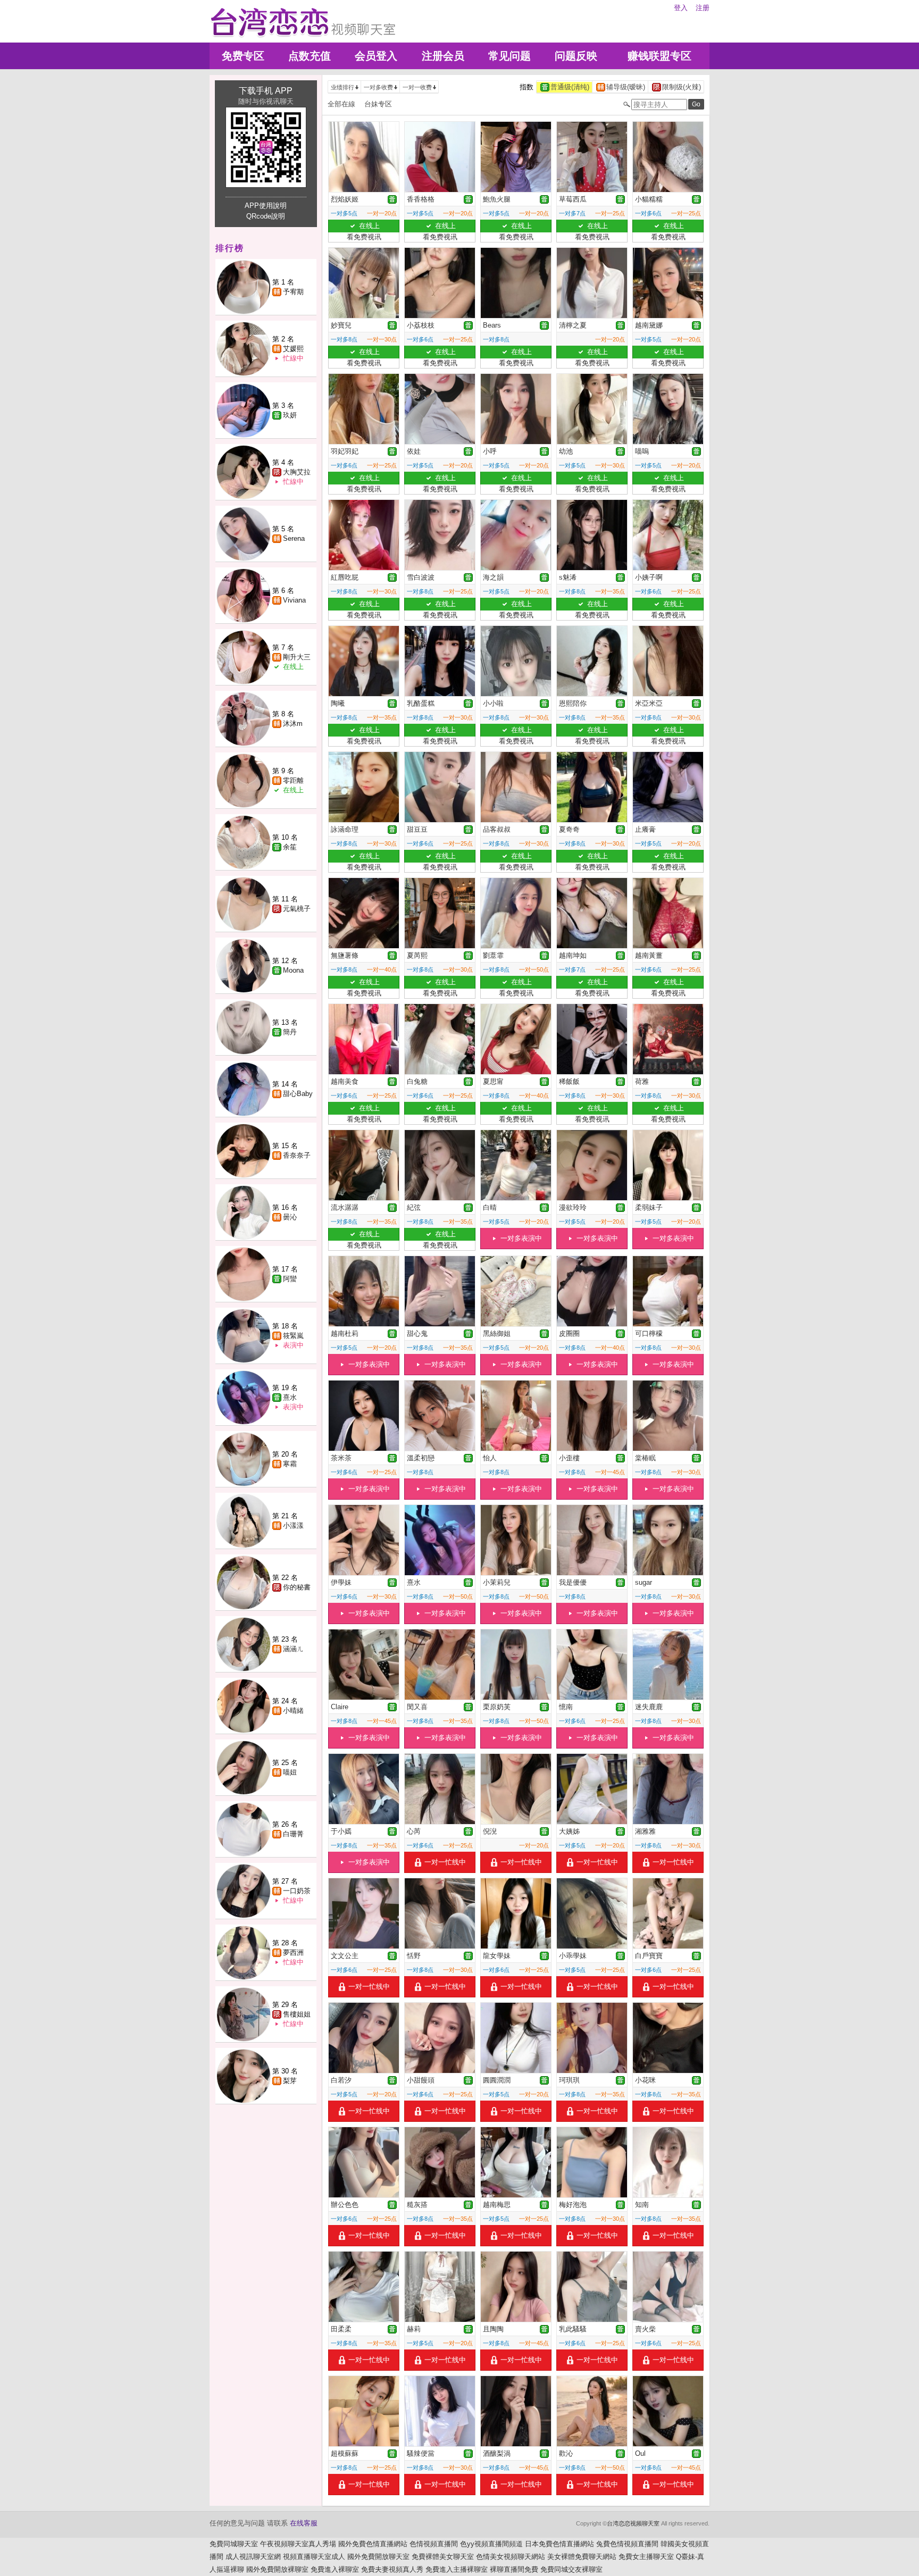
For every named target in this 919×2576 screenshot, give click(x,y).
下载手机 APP (266, 91)
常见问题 (509, 56)
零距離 (293, 780)
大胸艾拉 (297, 472)
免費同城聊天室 (234, 2544)
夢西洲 (293, 1952)
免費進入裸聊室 (335, 2569)
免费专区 (243, 56)
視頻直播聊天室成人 (314, 2557)
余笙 (290, 847)
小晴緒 (293, 1711)
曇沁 (290, 1217)
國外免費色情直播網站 (373, 2544)
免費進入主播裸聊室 (457, 2569)
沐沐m (293, 724)
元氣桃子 (297, 909)
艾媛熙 (293, 349)
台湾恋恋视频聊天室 (633, 2523)
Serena (294, 538)
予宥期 (293, 292)
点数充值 (310, 56)
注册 (703, 8)
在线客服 (304, 2523)
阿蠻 (290, 1279)
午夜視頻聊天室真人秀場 (298, 2544)
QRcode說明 (266, 216)
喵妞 (290, 1772)
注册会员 (443, 56)
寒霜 (290, 1464)
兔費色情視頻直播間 (627, 2544)
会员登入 (376, 56)
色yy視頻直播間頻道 (491, 2544)
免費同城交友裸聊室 (571, 2569)
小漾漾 (293, 1525)
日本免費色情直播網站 (559, 2544)
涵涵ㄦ (293, 1649)
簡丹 (290, 1032)
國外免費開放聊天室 (378, 2557)
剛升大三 (297, 657)
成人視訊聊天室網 (253, 2557)
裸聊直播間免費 (514, 2569)
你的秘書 (297, 1587)
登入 (681, 8)
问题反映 (576, 56)
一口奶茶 (297, 1891)
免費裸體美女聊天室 (443, 2557)
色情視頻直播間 (434, 2544)
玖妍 (290, 415)
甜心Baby (298, 1094)
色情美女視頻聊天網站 (511, 2557)
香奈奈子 (297, 1155)
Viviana (294, 600)
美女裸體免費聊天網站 (582, 2557)
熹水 (290, 1397)
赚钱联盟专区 (659, 56)
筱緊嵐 (293, 1336)
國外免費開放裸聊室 (277, 2569)
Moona (293, 970)
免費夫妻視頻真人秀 (392, 2569)
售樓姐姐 (297, 2014)
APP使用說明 (266, 206)
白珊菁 (293, 1834)
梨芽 (290, 2081)
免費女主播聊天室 (646, 2557)
